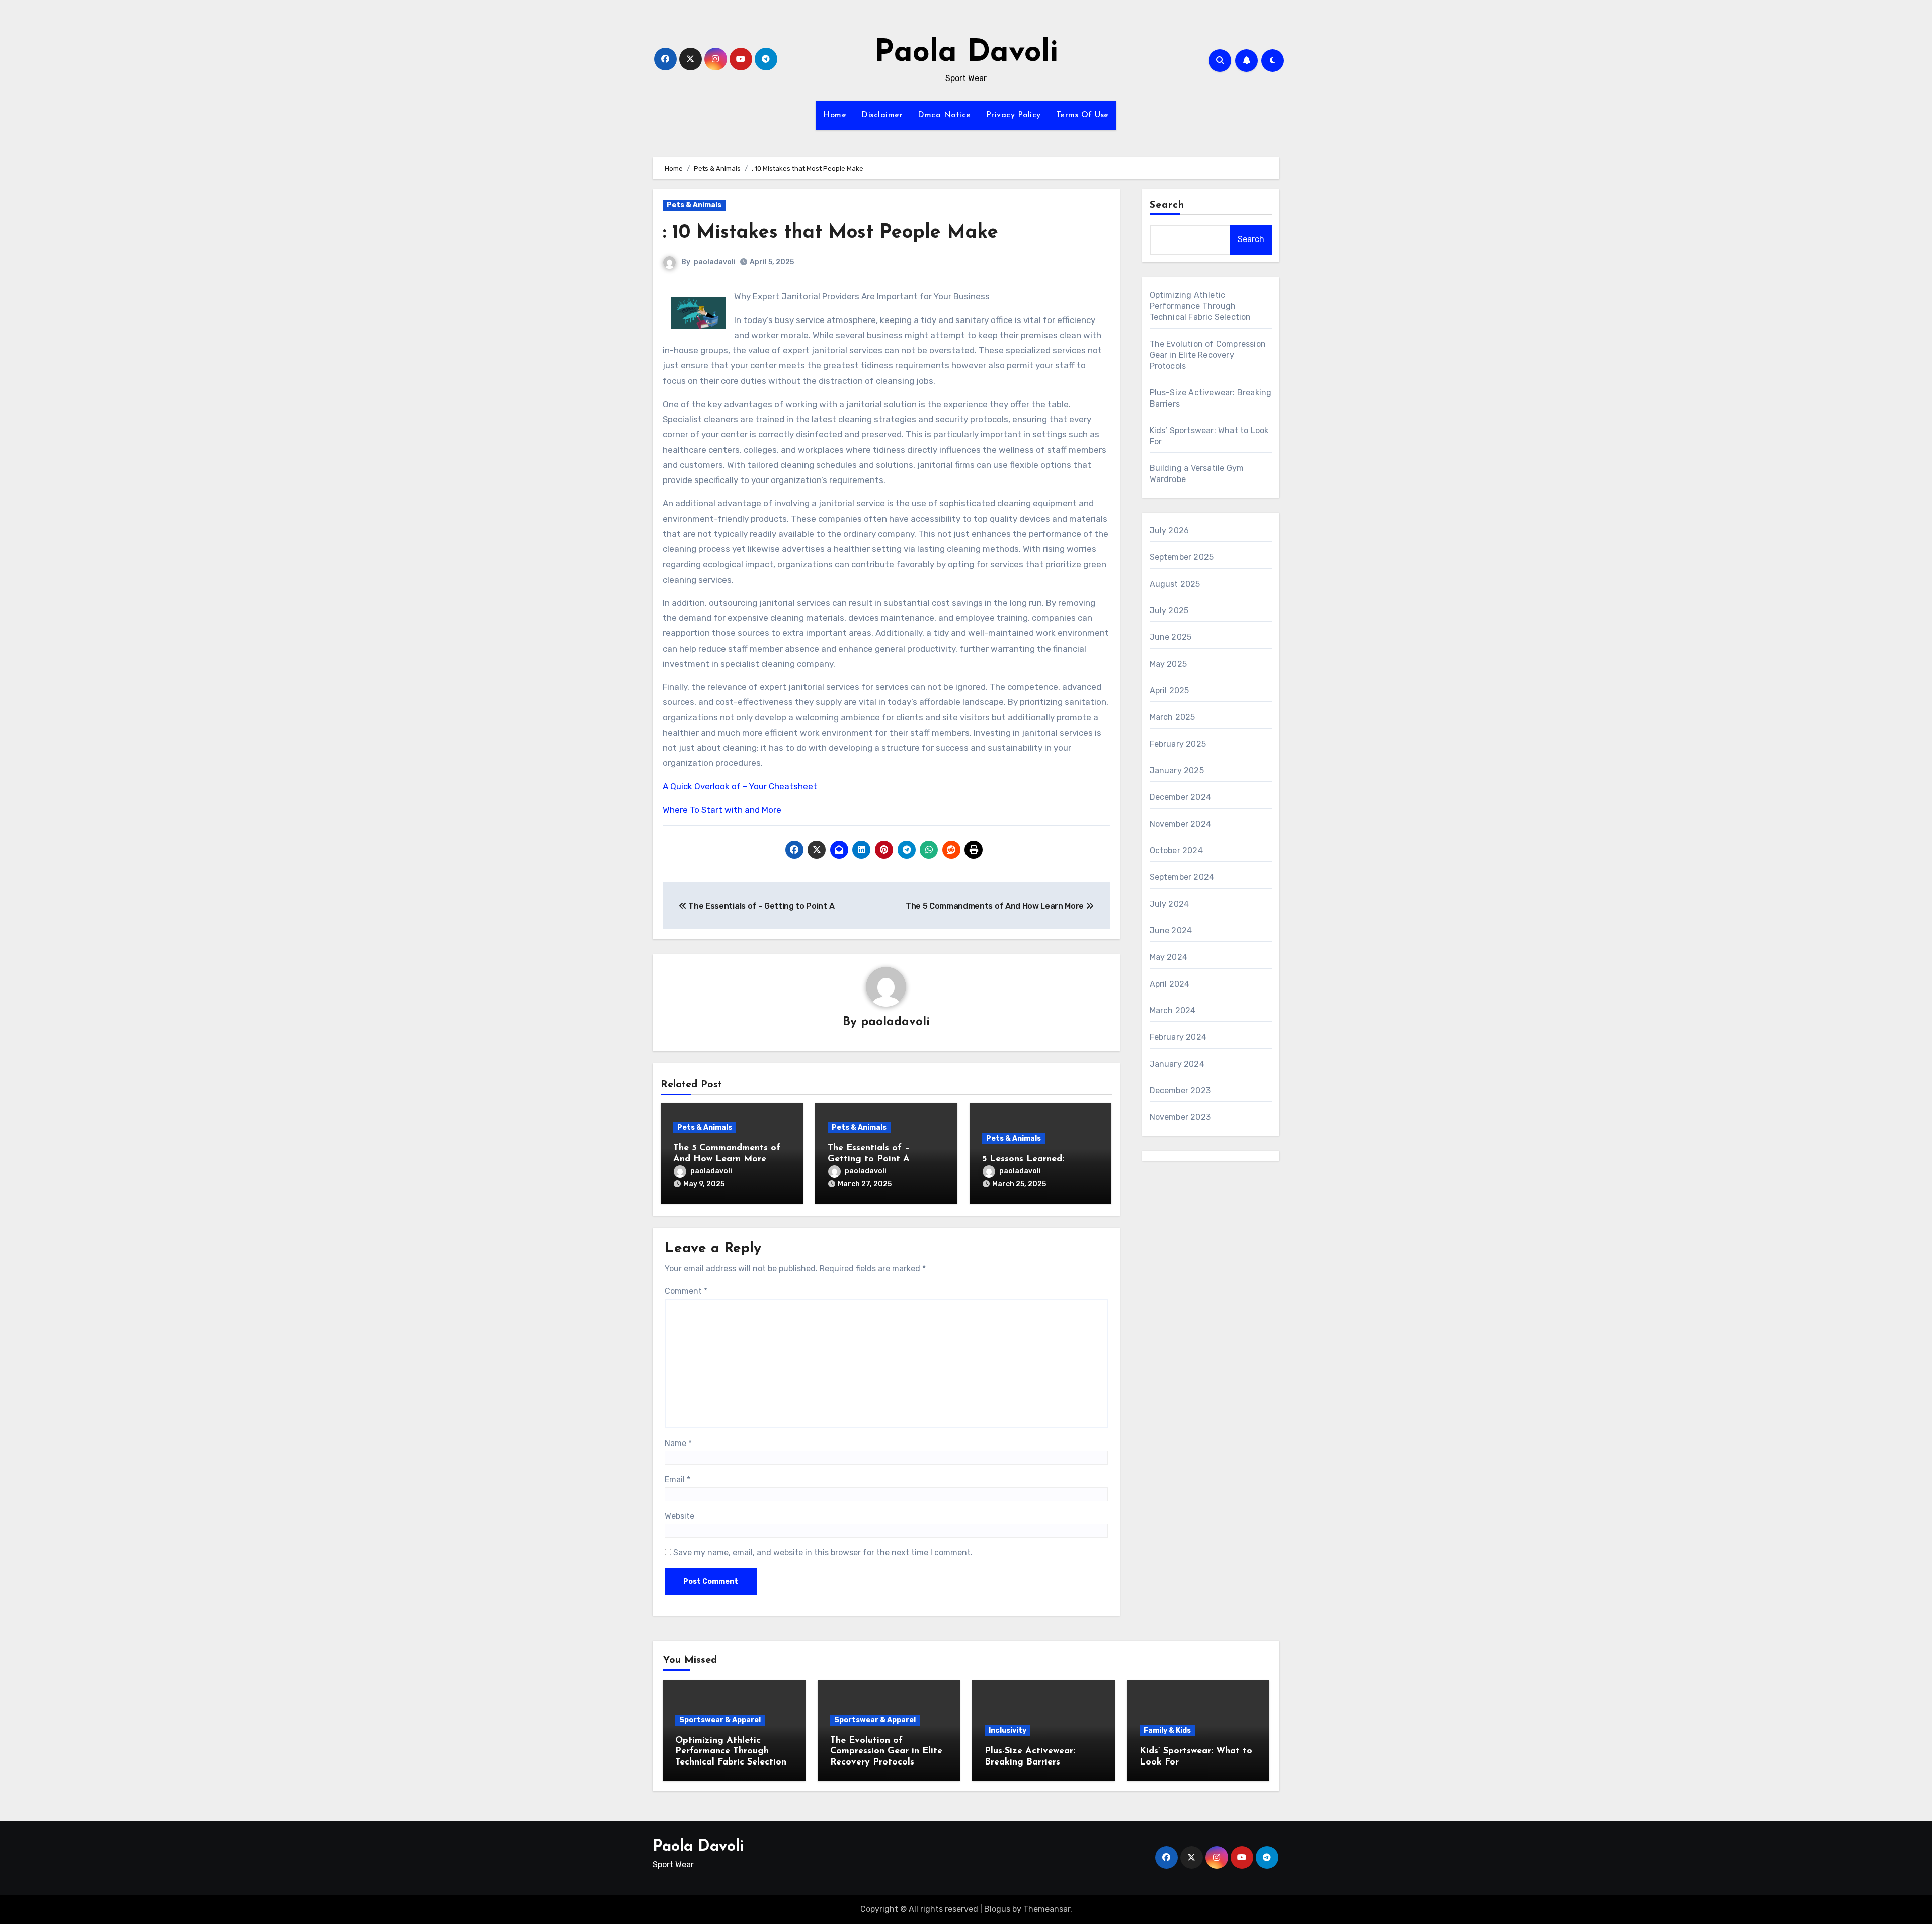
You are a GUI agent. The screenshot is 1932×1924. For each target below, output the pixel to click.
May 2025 (1169, 664)
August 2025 (1175, 584)
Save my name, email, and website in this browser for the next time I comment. (823, 1552)
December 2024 (1181, 797)
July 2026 (1170, 531)
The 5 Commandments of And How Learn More (996, 906)
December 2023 (1180, 1091)
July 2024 (1170, 904)
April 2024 (1170, 984)
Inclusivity (1008, 1731)
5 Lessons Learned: (1023, 1159)
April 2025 (1170, 691)
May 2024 (1169, 957)
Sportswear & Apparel (720, 1720)
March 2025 (1173, 717)
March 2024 (1173, 1011)
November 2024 (1181, 824)
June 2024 (1171, 931)
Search (1167, 205)
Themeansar (1047, 1909)
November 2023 (1180, 1117)
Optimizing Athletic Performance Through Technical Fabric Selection (1200, 306)
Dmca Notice (944, 115)
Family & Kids (1167, 1731)
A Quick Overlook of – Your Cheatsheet (740, 786)
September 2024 (1182, 877)
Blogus (997, 1909)
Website (679, 1516)
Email (677, 1479)
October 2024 (1176, 851)
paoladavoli (715, 262)
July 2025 (1169, 611)
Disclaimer (882, 115)
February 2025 (1178, 744)
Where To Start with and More (722, 810)
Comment (686, 1291)
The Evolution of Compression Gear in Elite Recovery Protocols (1208, 355)
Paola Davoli (966, 53)
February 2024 (1178, 1037)
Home (835, 115)
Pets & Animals (694, 205)
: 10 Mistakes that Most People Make (830, 233)
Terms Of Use (1082, 115)
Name (678, 1443)
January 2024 (1177, 1064)
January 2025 (1177, 771)
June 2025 (1171, 637)
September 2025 (1182, 557)
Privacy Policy (1014, 115)
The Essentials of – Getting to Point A (760, 906)
